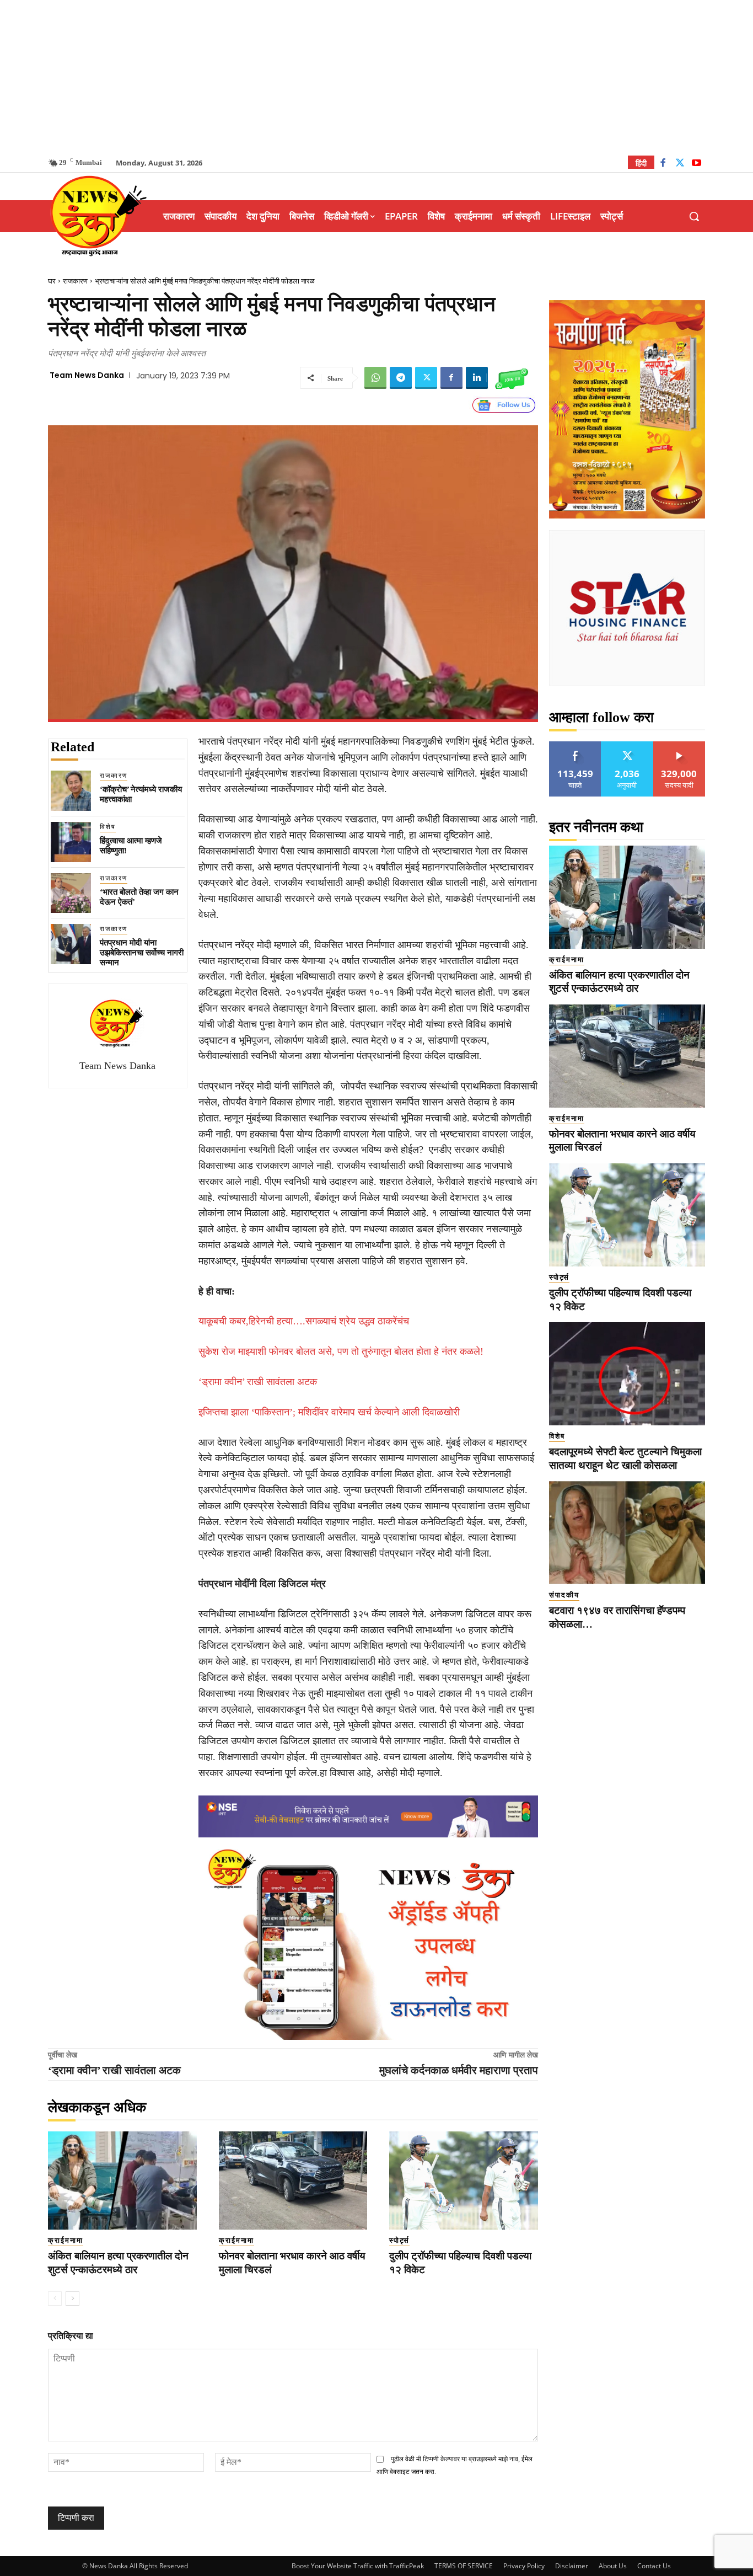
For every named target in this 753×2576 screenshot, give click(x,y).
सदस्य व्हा (679, 745)
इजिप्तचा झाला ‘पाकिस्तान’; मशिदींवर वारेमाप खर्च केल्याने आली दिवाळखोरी (329, 1412)
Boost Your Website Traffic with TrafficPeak (358, 2566)
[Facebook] (663, 164)
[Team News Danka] (117, 1023)
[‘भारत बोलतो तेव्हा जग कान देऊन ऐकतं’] (71, 893)
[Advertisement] (376, 77)
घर (52, 281)
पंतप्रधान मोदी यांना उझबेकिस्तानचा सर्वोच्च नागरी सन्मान (142, 953)
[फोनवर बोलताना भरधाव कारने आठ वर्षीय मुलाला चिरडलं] (293, 2180)
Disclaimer (572, 2566)
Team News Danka (87, 375)
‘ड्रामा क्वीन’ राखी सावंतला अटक (258, 1382)
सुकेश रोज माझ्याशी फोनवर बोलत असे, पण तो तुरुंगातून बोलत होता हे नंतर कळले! (341, 1351)
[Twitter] (680, 164)
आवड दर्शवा (575, 745)
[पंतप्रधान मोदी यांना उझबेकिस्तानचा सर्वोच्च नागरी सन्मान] (71, 944)
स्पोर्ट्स (399, 2240)
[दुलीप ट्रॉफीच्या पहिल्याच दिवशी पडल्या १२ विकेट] (464, 2180)
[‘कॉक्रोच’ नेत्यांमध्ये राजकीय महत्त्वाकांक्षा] (71, 791)
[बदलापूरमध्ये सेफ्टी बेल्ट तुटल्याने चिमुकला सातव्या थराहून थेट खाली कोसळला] (627, 1374)
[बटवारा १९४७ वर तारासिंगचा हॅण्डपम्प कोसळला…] (627, 1533)
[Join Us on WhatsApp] (512, 378)
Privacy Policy (524, 2566)
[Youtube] (696, 164)
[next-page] (72, 2299)
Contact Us (654, 2566)
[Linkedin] (477, 378)
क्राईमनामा (66, 2240)
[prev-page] (55, 2299)
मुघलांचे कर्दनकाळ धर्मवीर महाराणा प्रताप (459, 2070)
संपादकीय (564, 1595)
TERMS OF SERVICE (464, 2566)
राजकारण (75, 281)
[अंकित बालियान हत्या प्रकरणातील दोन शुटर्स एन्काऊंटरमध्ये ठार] (122, 2180)
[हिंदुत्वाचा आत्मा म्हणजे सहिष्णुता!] (71, 842)
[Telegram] (401, 378)
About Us (613, 2566)
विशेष (108, 827)
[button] (694, 216)
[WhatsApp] (375, 378)
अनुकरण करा (627, 745)
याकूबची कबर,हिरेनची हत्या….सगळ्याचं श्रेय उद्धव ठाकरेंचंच (304, 1321)
